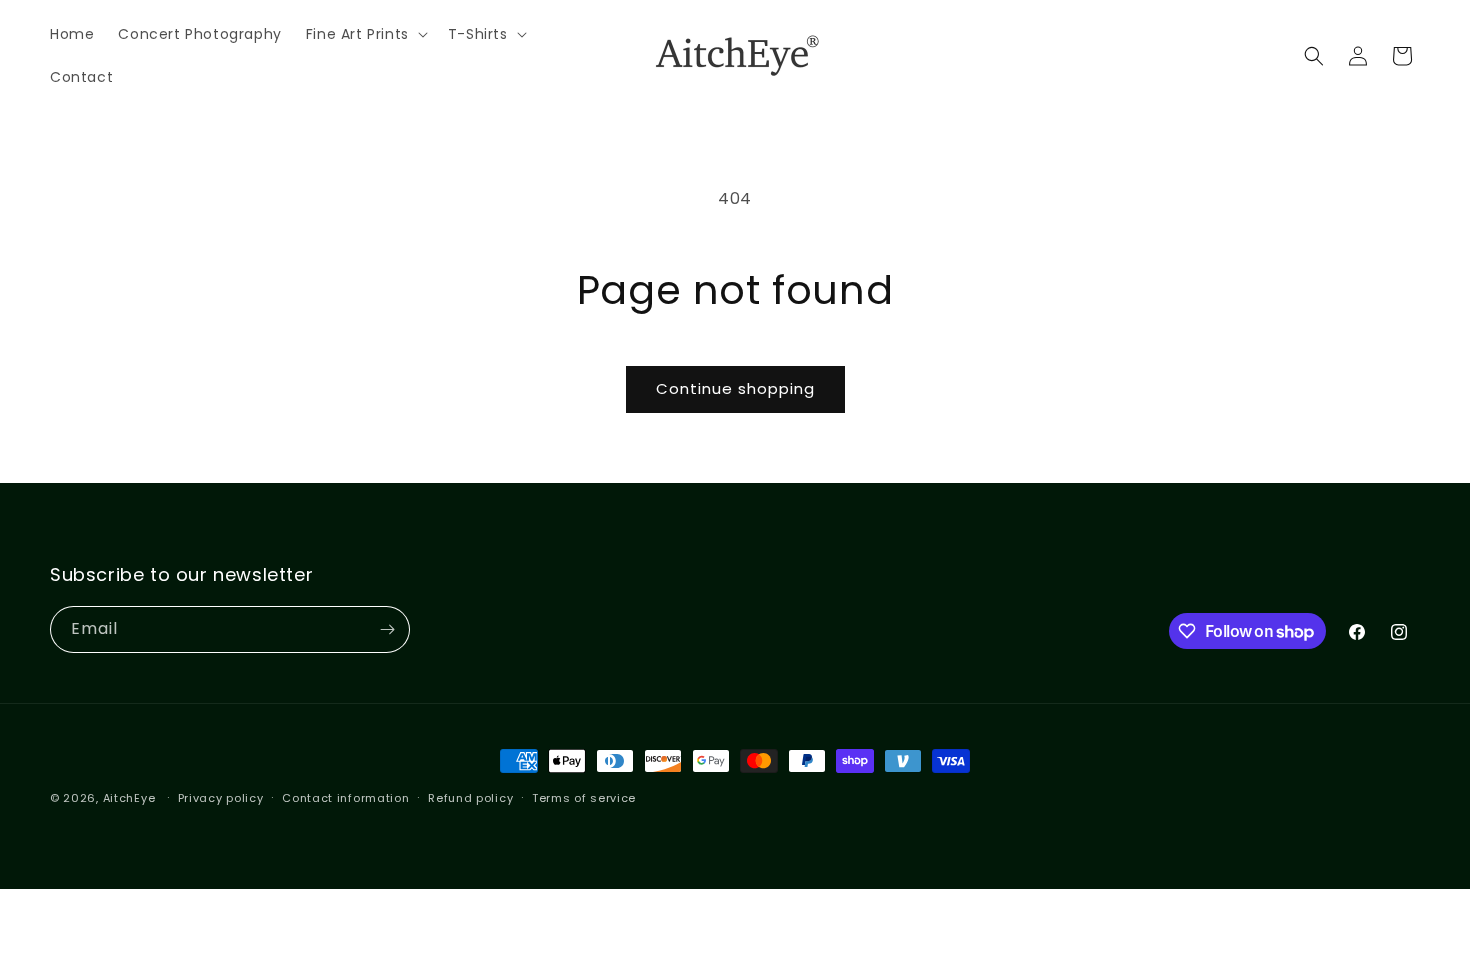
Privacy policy (221, 798)
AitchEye (129, 798)
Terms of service (584, 798)
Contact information (345, 798)
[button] (365, 34)
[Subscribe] (387, 629)
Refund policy (470, 798)
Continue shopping (735, 388)
